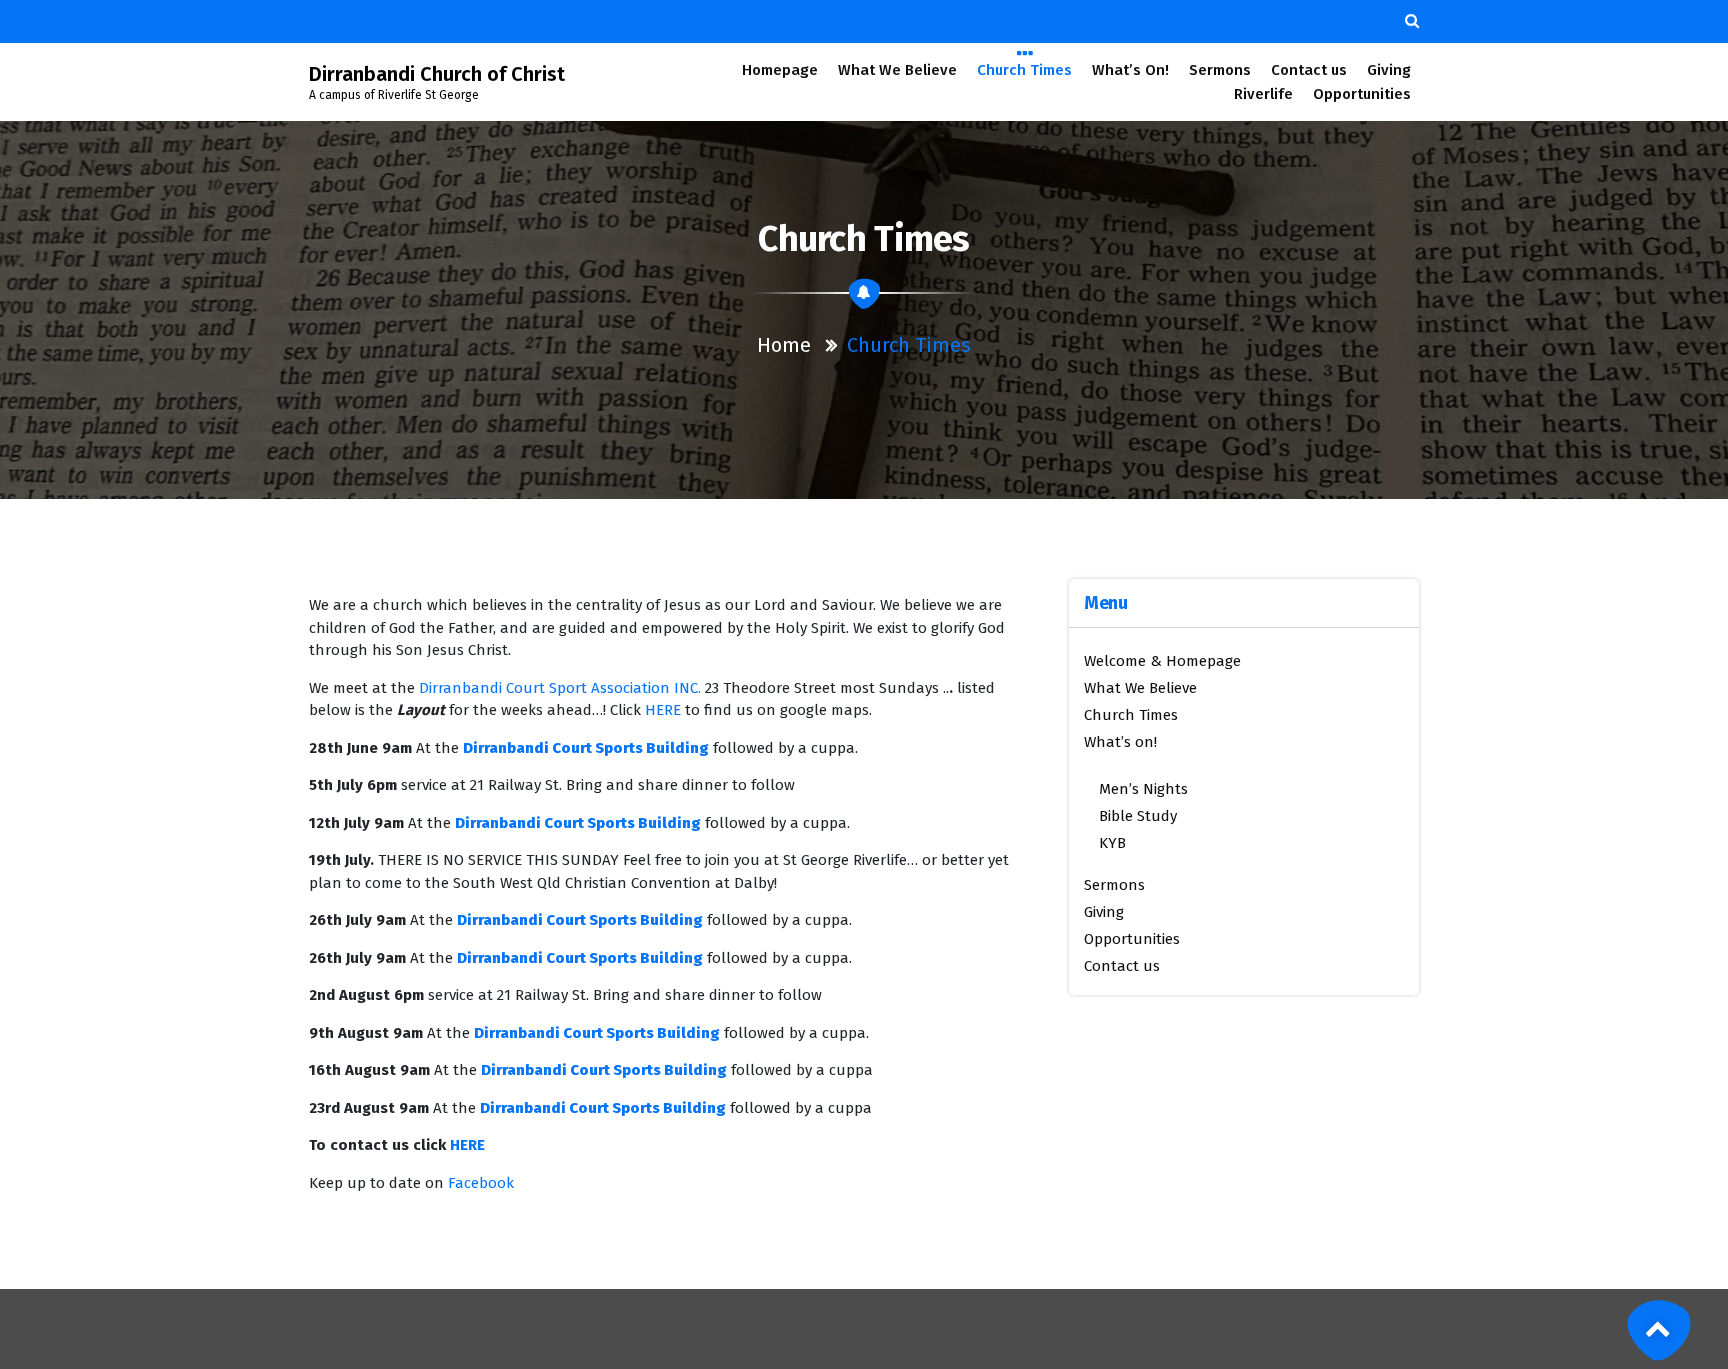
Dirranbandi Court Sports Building (586, 748)
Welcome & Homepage (1162, 661)
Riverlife (1263, 94)
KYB (1112, 843)
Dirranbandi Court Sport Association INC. (560, 688)
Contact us (1309, 70)
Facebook (481, 1183)
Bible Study (1138, 816)
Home (784, 345)
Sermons (1220, 70)
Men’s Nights (1143, 789)
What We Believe (897, 70)
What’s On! (1130, 70)
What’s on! (1120, 742)
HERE (663, 710)
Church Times (1024, 70)
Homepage (780, 70)
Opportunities (1362, 94)
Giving (1389, 70)
